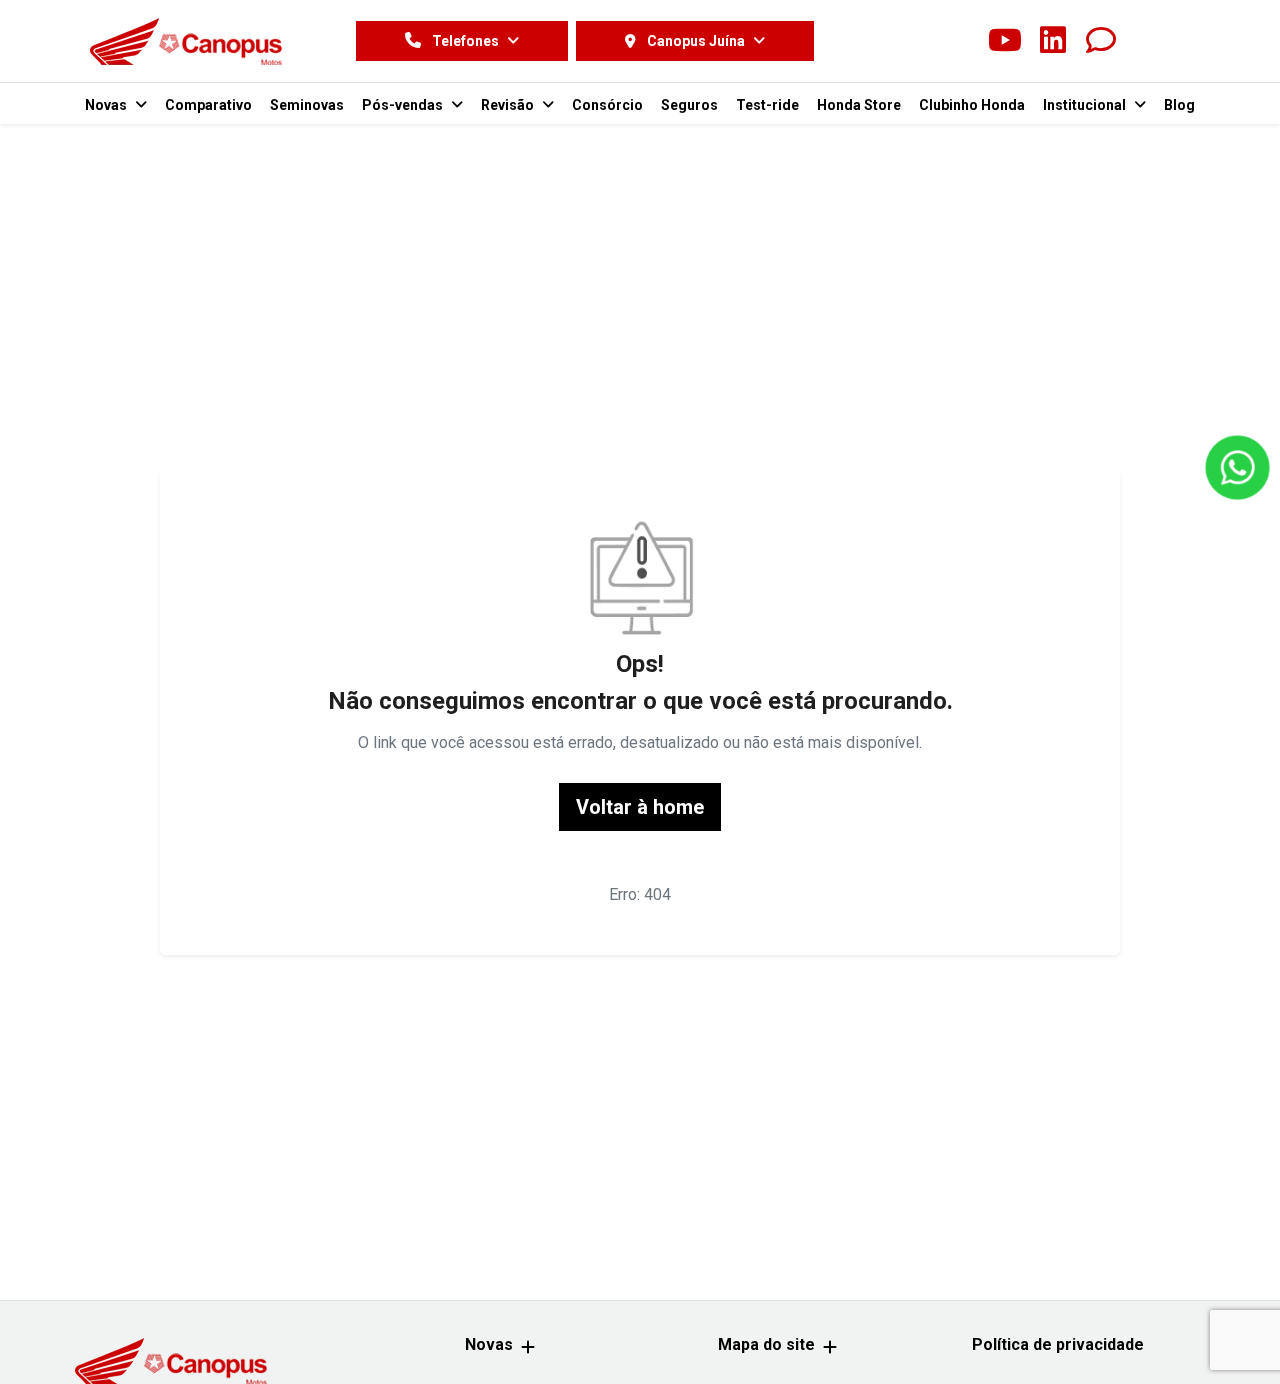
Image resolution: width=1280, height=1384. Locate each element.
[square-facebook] (909, 41)
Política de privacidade (1058, 1344)
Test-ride (767, 105)
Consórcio (607, 105)
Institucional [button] (1086, 105)
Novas (489, 1344)
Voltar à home (640, 807)
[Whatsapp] (1101, 41)
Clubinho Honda (972, 105)
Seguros (689, 105)
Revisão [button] (509, 105)
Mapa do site (766, 1344)
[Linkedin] (1053, 41)
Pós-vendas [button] (404, 105)
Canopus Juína (696, 41)
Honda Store (859, 105)
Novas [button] (107, 105)
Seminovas (307, 105)
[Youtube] (1005, 41)
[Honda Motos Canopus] (185, 41)
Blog (1179, 105)
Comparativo (208, 105)
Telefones (465, 41)
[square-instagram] (957, 41)
